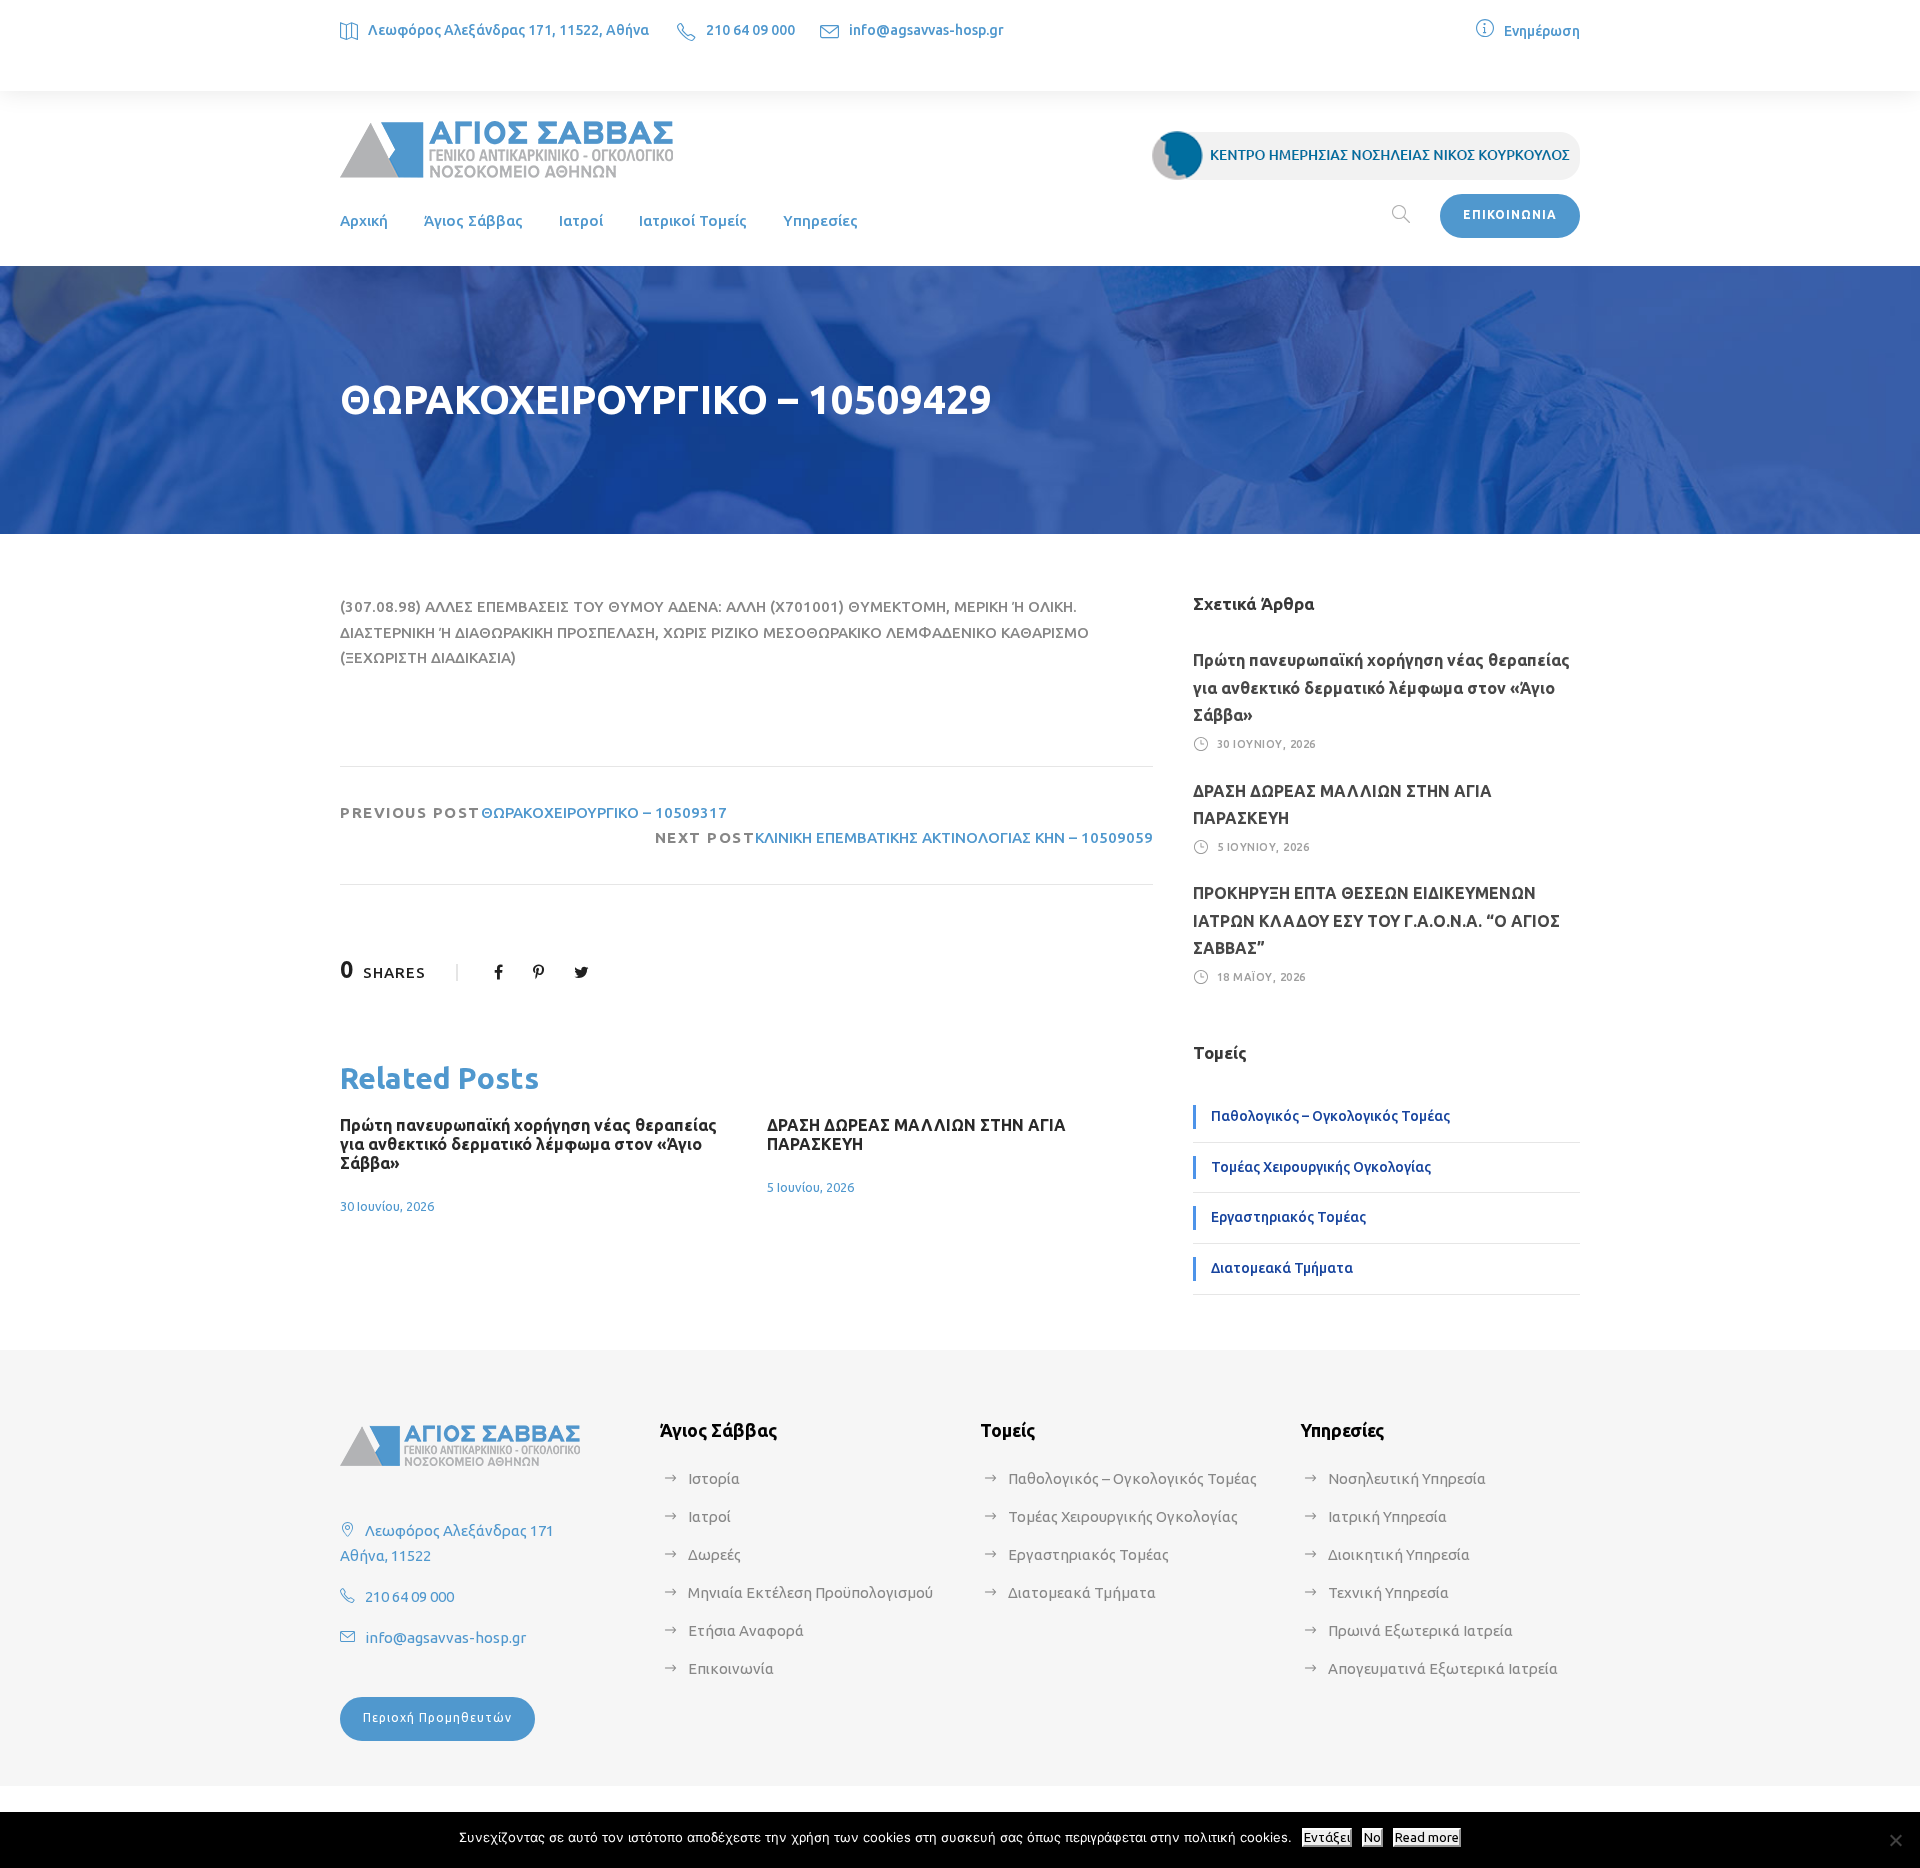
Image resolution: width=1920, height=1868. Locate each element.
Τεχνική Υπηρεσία (1388, 1592)
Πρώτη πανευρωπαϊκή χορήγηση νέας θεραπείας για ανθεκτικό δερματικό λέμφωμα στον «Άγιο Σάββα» (528, 1144)
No (1372, 1837)
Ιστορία (714, 1478)
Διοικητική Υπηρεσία (1399, 1554)
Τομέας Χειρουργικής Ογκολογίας (1321, 1167)
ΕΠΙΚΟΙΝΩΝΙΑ (1510, 214)
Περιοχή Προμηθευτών (437, 1717)
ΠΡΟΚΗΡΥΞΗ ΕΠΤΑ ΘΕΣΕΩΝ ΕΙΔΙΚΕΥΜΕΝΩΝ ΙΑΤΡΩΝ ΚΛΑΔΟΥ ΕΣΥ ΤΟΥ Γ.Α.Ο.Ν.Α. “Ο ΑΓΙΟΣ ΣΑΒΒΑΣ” (1376, 920)
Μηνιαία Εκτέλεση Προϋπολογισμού (810, 1592)
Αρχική (364, 220)
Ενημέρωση (1542, 31)
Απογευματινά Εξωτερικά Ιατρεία (1443, 1668)
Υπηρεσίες (820, 220)
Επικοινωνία (731, 1668)
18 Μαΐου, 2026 (1261, 977)
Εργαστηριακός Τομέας (1288, 1217)
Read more (1427, 1837)
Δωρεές (714, 1554)
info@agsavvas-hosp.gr (926, 30)
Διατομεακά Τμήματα (1282, 1268)
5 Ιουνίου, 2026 (810, 1187)
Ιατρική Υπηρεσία (1387, 1516)
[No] (1895, 1840)
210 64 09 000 (750, 30)
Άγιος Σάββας (473, 220)
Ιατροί (581, 220)
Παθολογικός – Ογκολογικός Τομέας (1330, 1116)
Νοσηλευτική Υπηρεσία (1407, 1478)
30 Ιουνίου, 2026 (387, 1206)
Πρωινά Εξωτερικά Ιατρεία (1420, 1630)
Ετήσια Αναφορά (746, 1630)
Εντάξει (1327, 1837)
